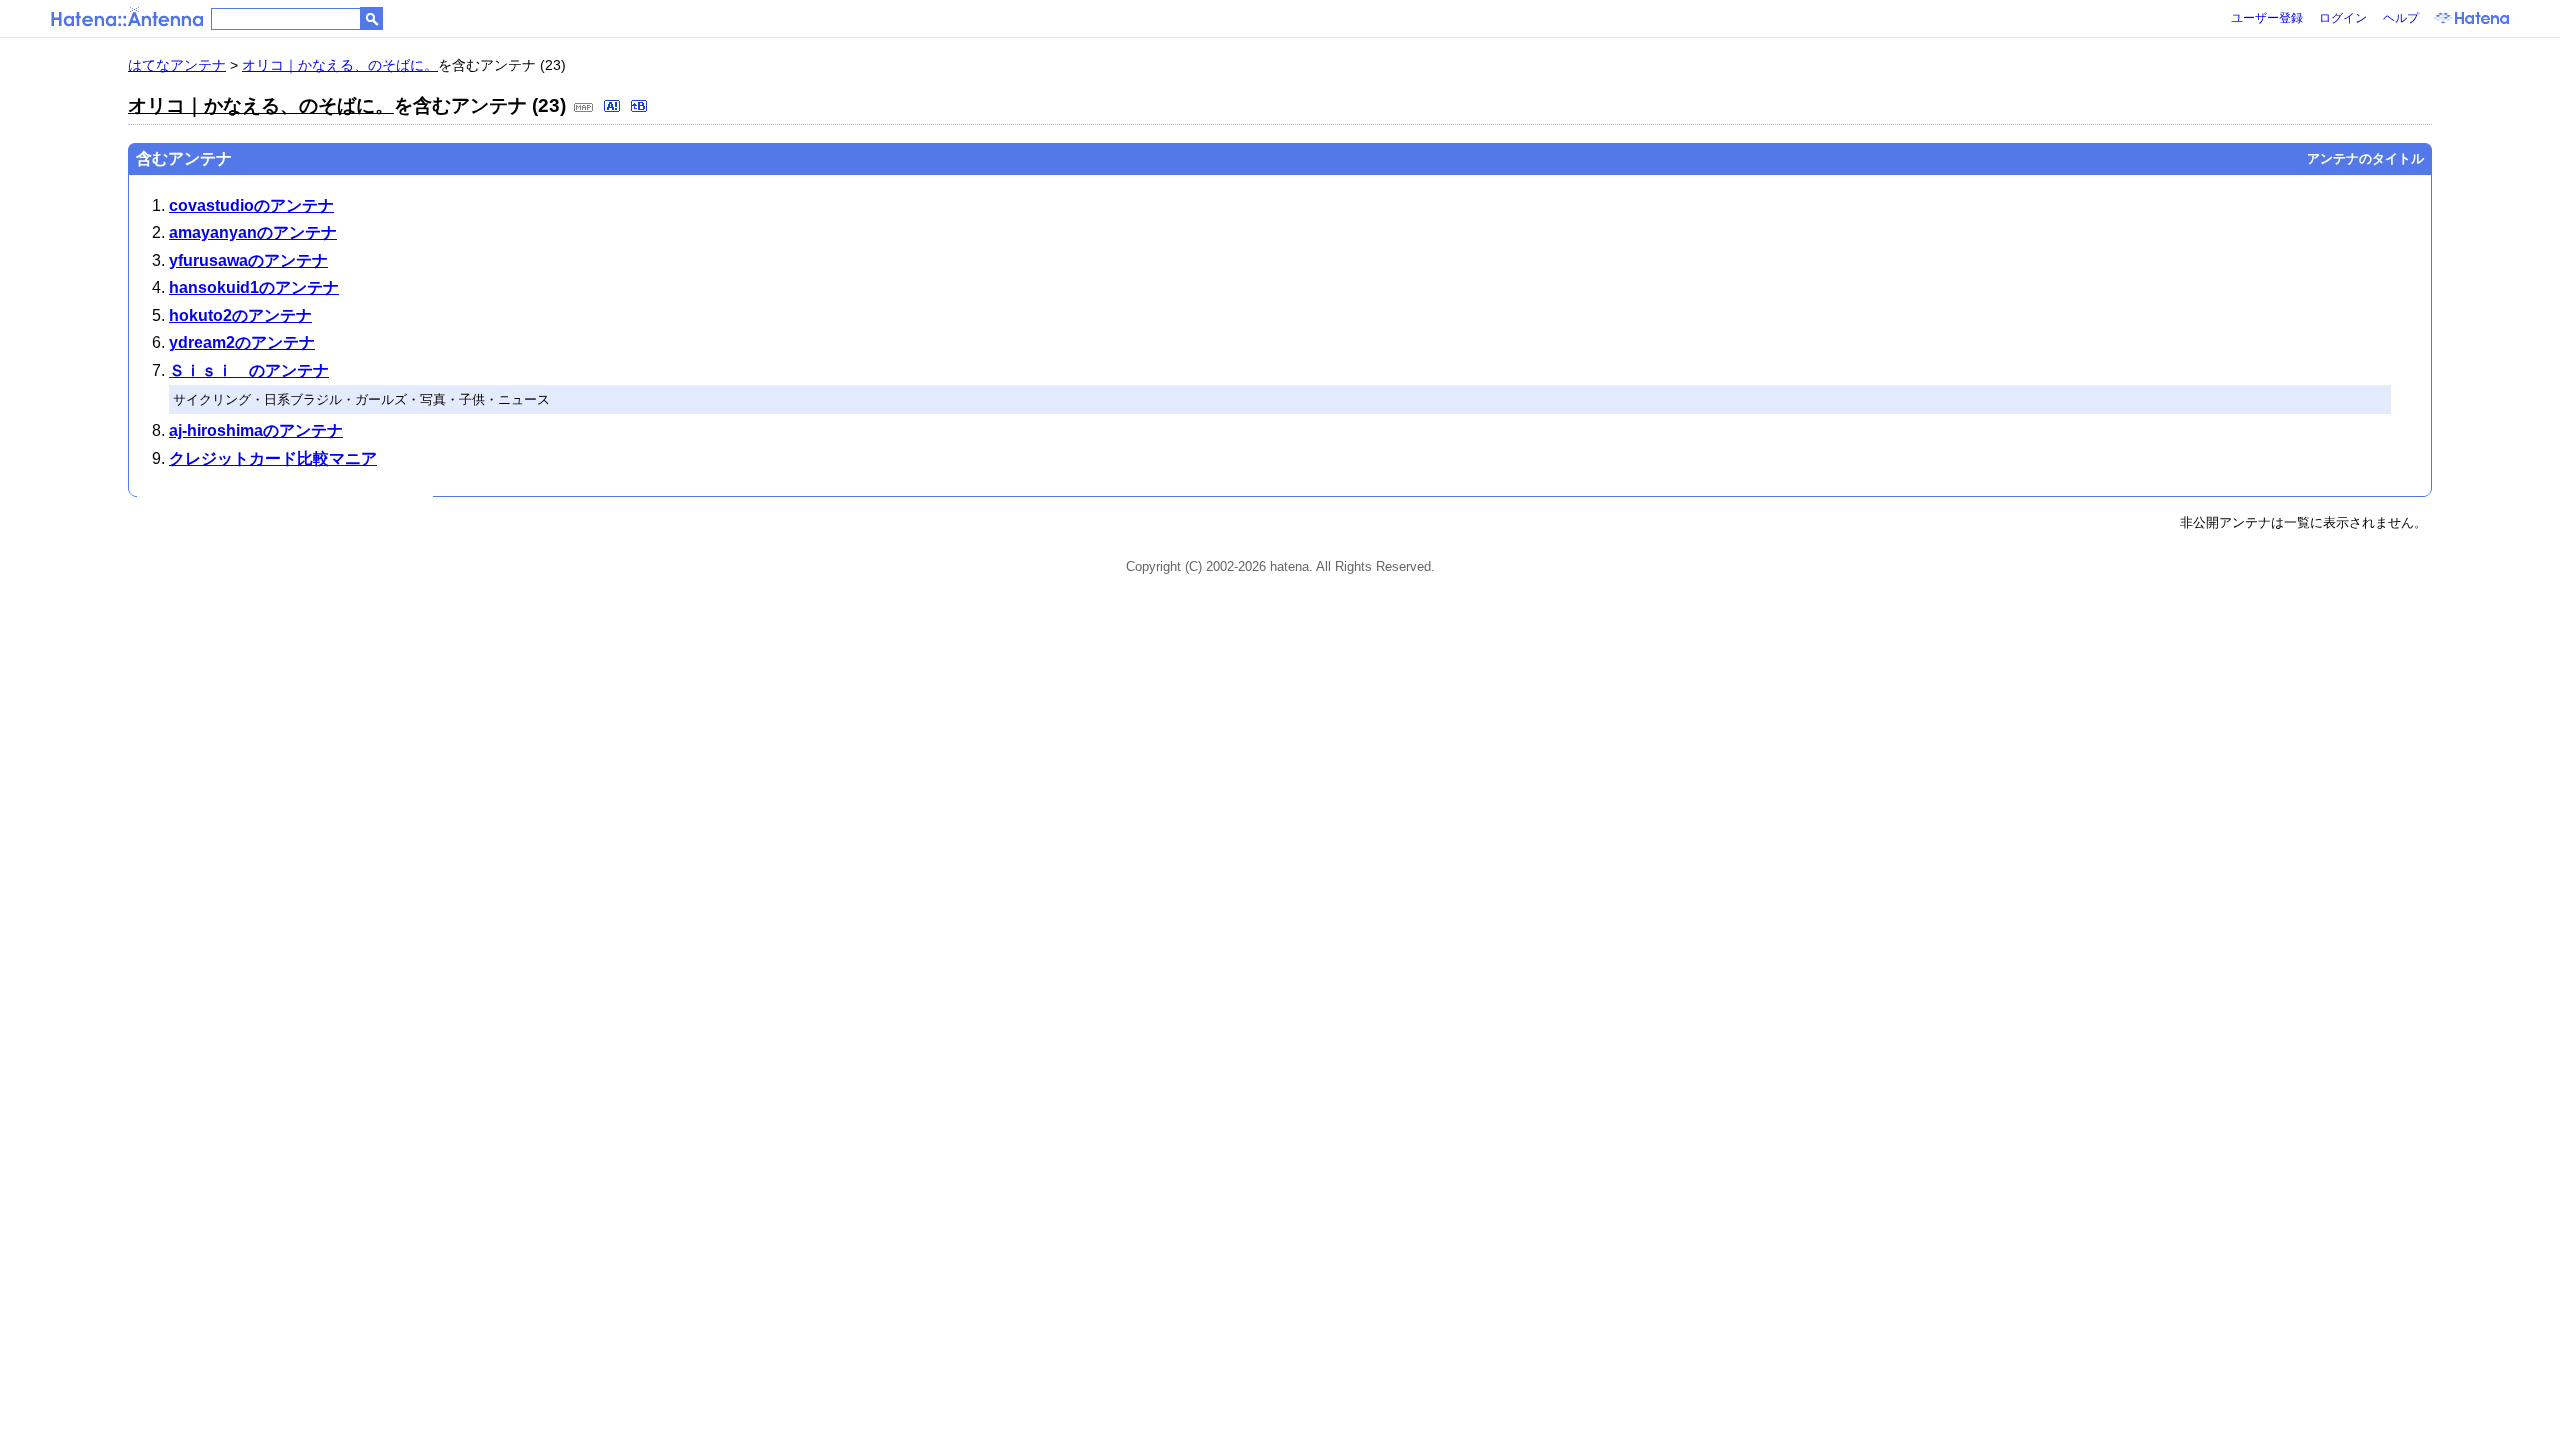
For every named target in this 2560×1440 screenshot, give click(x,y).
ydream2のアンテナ (242, 342)
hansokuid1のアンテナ (254, 287)
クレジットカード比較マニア (273, 458)
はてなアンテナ (177, 65)
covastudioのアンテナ (251, 205)
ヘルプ (2401, 18)
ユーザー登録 (2267, 18)
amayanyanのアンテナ (253, 232)
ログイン (2343, 18)
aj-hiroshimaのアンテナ (256, 430)
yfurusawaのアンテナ (248, 260)
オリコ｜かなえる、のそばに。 (340, 65)
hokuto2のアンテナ (240, 315)
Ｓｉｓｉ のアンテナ (249, 370)
